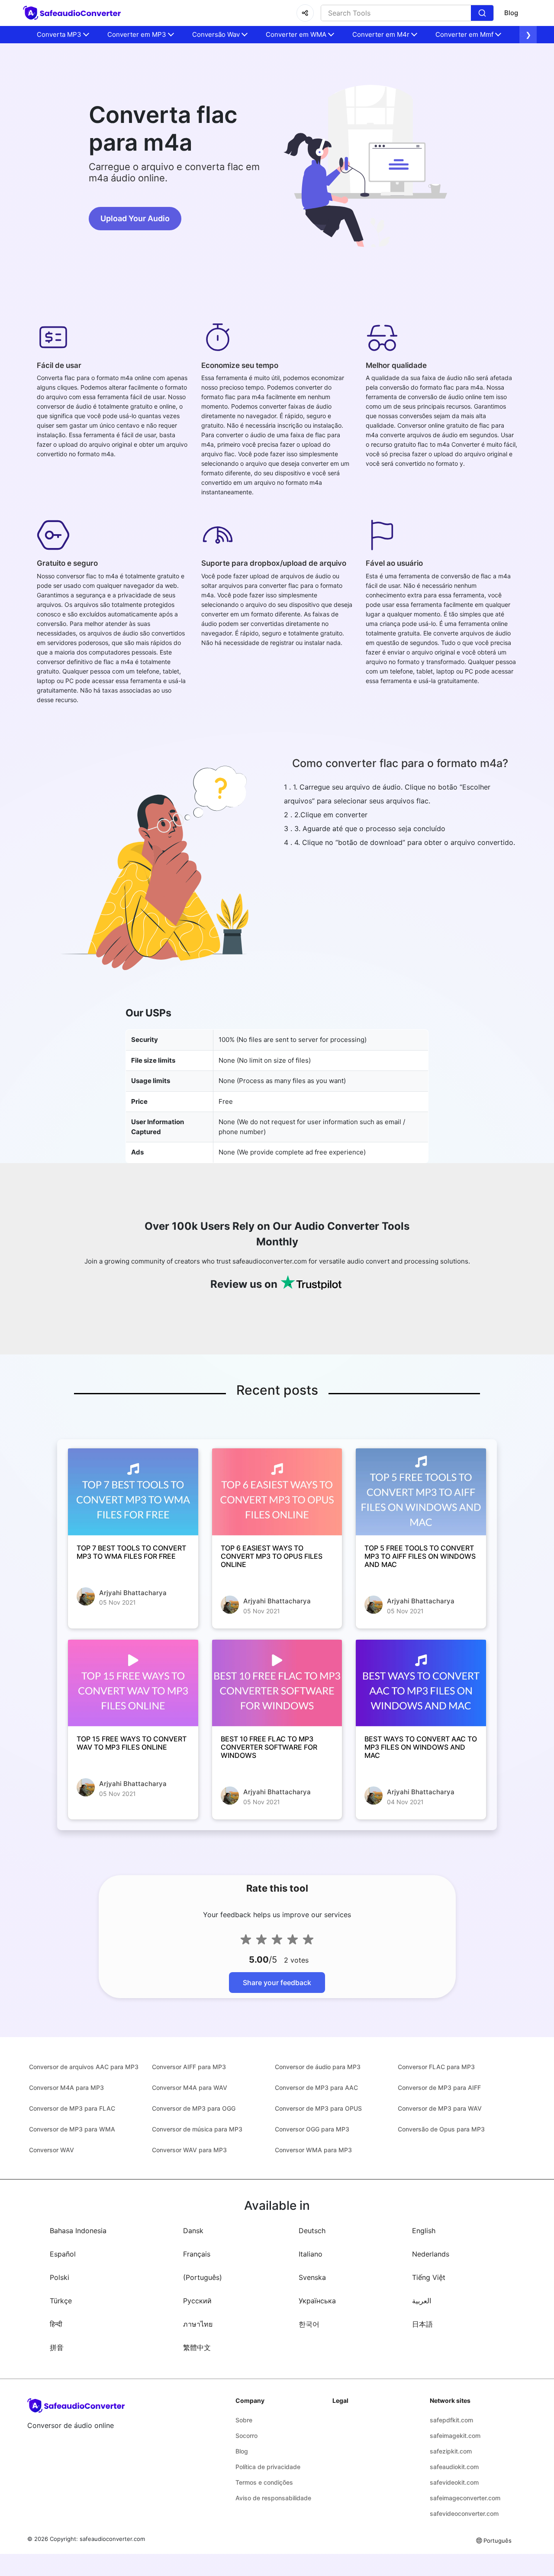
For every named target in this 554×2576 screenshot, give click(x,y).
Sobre (244, 2420)
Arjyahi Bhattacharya (133, 1593)
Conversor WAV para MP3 (189, 2150)
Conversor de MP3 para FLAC (72, 2108)
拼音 (57, 2347)
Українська (317, 2301)
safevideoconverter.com (464, 2513)
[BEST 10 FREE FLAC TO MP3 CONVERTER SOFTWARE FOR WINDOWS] (277, 1683)
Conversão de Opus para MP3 (441, 2129)
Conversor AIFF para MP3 (189, 2067)
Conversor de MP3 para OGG (194, 2108)
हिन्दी (56, 2324)
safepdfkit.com (451, 2420)
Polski (60, 2277)
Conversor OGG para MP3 (312, 2129)
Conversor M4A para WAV (190, 2088)
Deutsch (312, 2231)
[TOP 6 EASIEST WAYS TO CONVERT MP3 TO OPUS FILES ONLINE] (277, 1492)
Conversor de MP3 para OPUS (318, 2108)
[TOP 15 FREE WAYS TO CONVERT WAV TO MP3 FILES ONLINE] (133, 1683)
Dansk (193, 2231)
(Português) (203, 2277)
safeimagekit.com (455, 2436)
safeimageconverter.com (465, 2498)
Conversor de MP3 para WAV (440, 2108)
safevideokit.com (454, 2482)
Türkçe (61, 2301)
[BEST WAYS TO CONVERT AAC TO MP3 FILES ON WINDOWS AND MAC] (421, 1683)
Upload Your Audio (135, 218)
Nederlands (431, 2254)
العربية (422, 2301)
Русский (197, 2301)
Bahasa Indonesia (78, 2231)
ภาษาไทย (198, 2324)
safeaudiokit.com (454, 2467)
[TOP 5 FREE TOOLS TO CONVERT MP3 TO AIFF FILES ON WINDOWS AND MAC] (421, 1492)
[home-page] (73, 13)
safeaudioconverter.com (112, 2539)
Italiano (311, 2254)
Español (63, 2254)
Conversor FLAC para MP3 (436, 2067)
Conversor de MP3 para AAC (316, 2088)
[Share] (305, 13)
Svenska (312, 2277)
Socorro (246, 2436)
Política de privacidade (268, 2467)
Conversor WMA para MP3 (313, 2150)
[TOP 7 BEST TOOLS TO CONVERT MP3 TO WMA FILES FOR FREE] (133, 1492)
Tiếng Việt (429, 2277)
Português (498, 2541)
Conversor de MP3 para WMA (72, 2129)
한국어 (309, 2324)
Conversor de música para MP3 (197, 2129)
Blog (511, 13)
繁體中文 (197, 2347)
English (424, 2231)
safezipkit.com (451, 2451)
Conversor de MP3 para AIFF (439, 2088)
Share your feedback (277, 1983)
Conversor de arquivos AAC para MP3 (84, 2067)
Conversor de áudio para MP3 (318, 2067)
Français (197, 2254)
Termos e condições (264, 2482)
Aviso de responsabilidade (273, 2498)
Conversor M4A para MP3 (66, 2088)
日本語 (422, 2324)
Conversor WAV (52, 2150)
